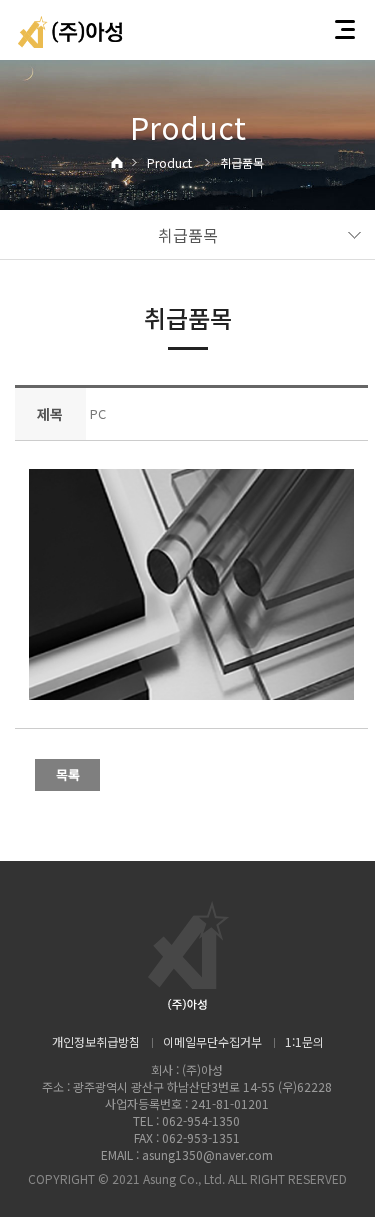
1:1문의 (304, 1041)
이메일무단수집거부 (212, 1041)
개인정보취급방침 (96, 1041)
